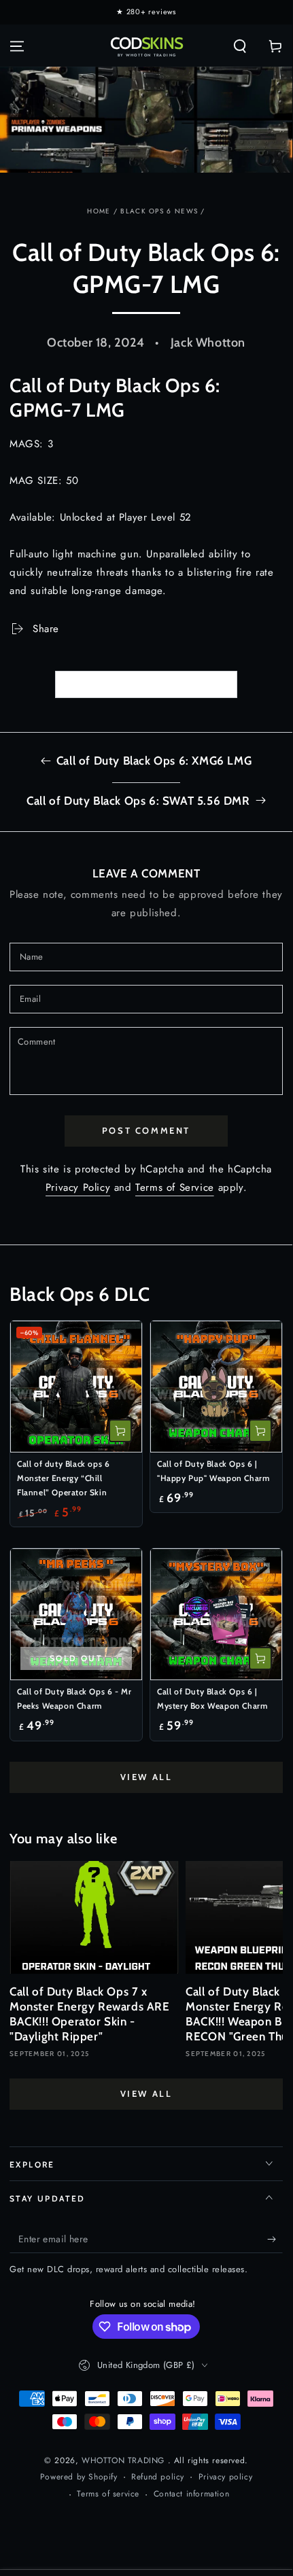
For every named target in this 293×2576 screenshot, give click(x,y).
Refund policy (158, 2477)
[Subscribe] (275, 2240)
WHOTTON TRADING (125, 2460)
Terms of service (108, 2494)
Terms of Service (175, 1187)
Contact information (191, 2494)
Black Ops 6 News (159, 211)
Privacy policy (225, 2477)
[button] (240, 46)
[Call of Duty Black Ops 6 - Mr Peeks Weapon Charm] (76, 1614)
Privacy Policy (78, 1187)
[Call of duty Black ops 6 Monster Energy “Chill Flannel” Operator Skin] (76, 1387)
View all (146, 1777)
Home (99, 211)
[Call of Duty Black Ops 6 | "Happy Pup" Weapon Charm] (216, 1387)
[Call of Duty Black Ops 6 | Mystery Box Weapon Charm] (216, 1614)
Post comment (146, 1130)
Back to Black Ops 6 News (155, 684)
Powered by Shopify (79, 2477)
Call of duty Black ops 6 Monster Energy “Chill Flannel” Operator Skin (63, 1478)
